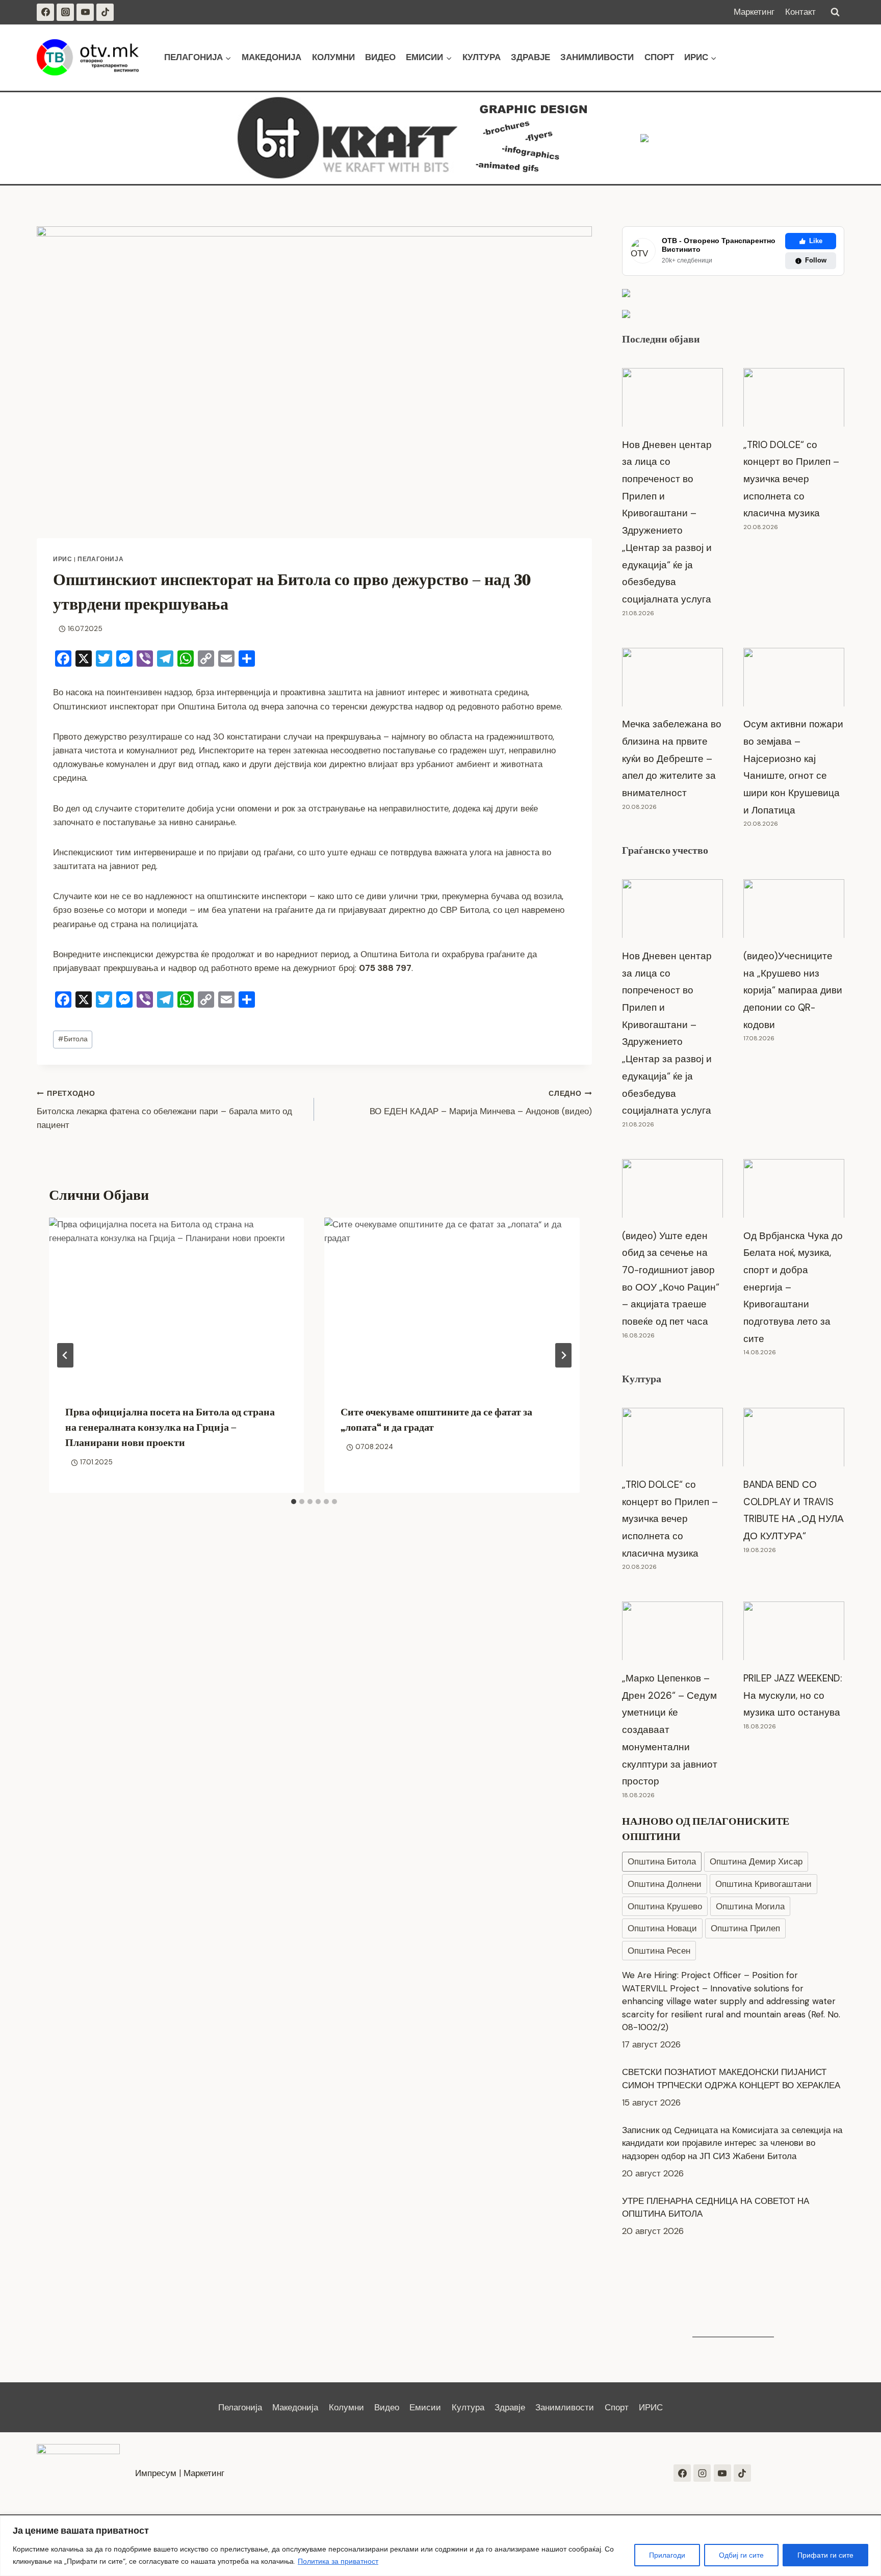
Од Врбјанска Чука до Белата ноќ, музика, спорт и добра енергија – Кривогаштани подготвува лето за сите (793, 1287)
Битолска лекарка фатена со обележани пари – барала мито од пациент (164, 1110)
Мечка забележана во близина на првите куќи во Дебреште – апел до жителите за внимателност (672, 758)
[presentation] (176, 1303)
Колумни (333, 57)
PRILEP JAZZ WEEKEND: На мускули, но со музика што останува (793, 1695)
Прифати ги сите (825, 2555)
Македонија (271, 57)
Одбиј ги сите (741, 2555)
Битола (73, 1039)
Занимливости (597, 57)
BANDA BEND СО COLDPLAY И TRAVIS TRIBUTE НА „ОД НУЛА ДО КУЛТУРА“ (794, 1510)
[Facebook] (45, 12)
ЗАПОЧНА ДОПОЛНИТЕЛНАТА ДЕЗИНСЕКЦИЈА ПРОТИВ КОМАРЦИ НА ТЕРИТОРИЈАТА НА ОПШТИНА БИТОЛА (720, 2271)
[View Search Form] (835, 12)
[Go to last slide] (65, 1355)
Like (816, 241)
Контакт (800, 12)
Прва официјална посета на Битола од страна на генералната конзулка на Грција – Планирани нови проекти (170, 1427)
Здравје (530, 57)
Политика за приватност (338, 2561)
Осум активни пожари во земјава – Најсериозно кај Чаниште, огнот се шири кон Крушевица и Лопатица (793, 767)
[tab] (294, 1502)
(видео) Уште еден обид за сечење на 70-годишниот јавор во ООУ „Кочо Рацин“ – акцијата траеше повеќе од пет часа (671, 1279)
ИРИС (62, 559)
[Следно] (563, 1355)
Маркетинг (754, 12)
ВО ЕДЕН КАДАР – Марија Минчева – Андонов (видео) (481, 1103)
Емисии (425, 2407)
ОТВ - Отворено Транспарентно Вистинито (719, 245)
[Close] (870, 2524)
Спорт (659, 57)
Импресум (156, 2473)
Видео (380, 57)
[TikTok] (105, 12)
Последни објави (661, 339)
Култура (482, 57)
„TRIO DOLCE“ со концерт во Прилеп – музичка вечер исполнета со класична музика (791, 479)
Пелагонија (100, 559)
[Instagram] (65, 12)
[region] (440, 2546)
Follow (816, 260)
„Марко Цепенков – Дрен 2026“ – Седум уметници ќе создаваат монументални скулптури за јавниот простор (670, 1730)
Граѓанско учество (665, 850)
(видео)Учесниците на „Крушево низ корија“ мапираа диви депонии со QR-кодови (793, 990)
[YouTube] (85, 12)
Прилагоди (667, 2555)
